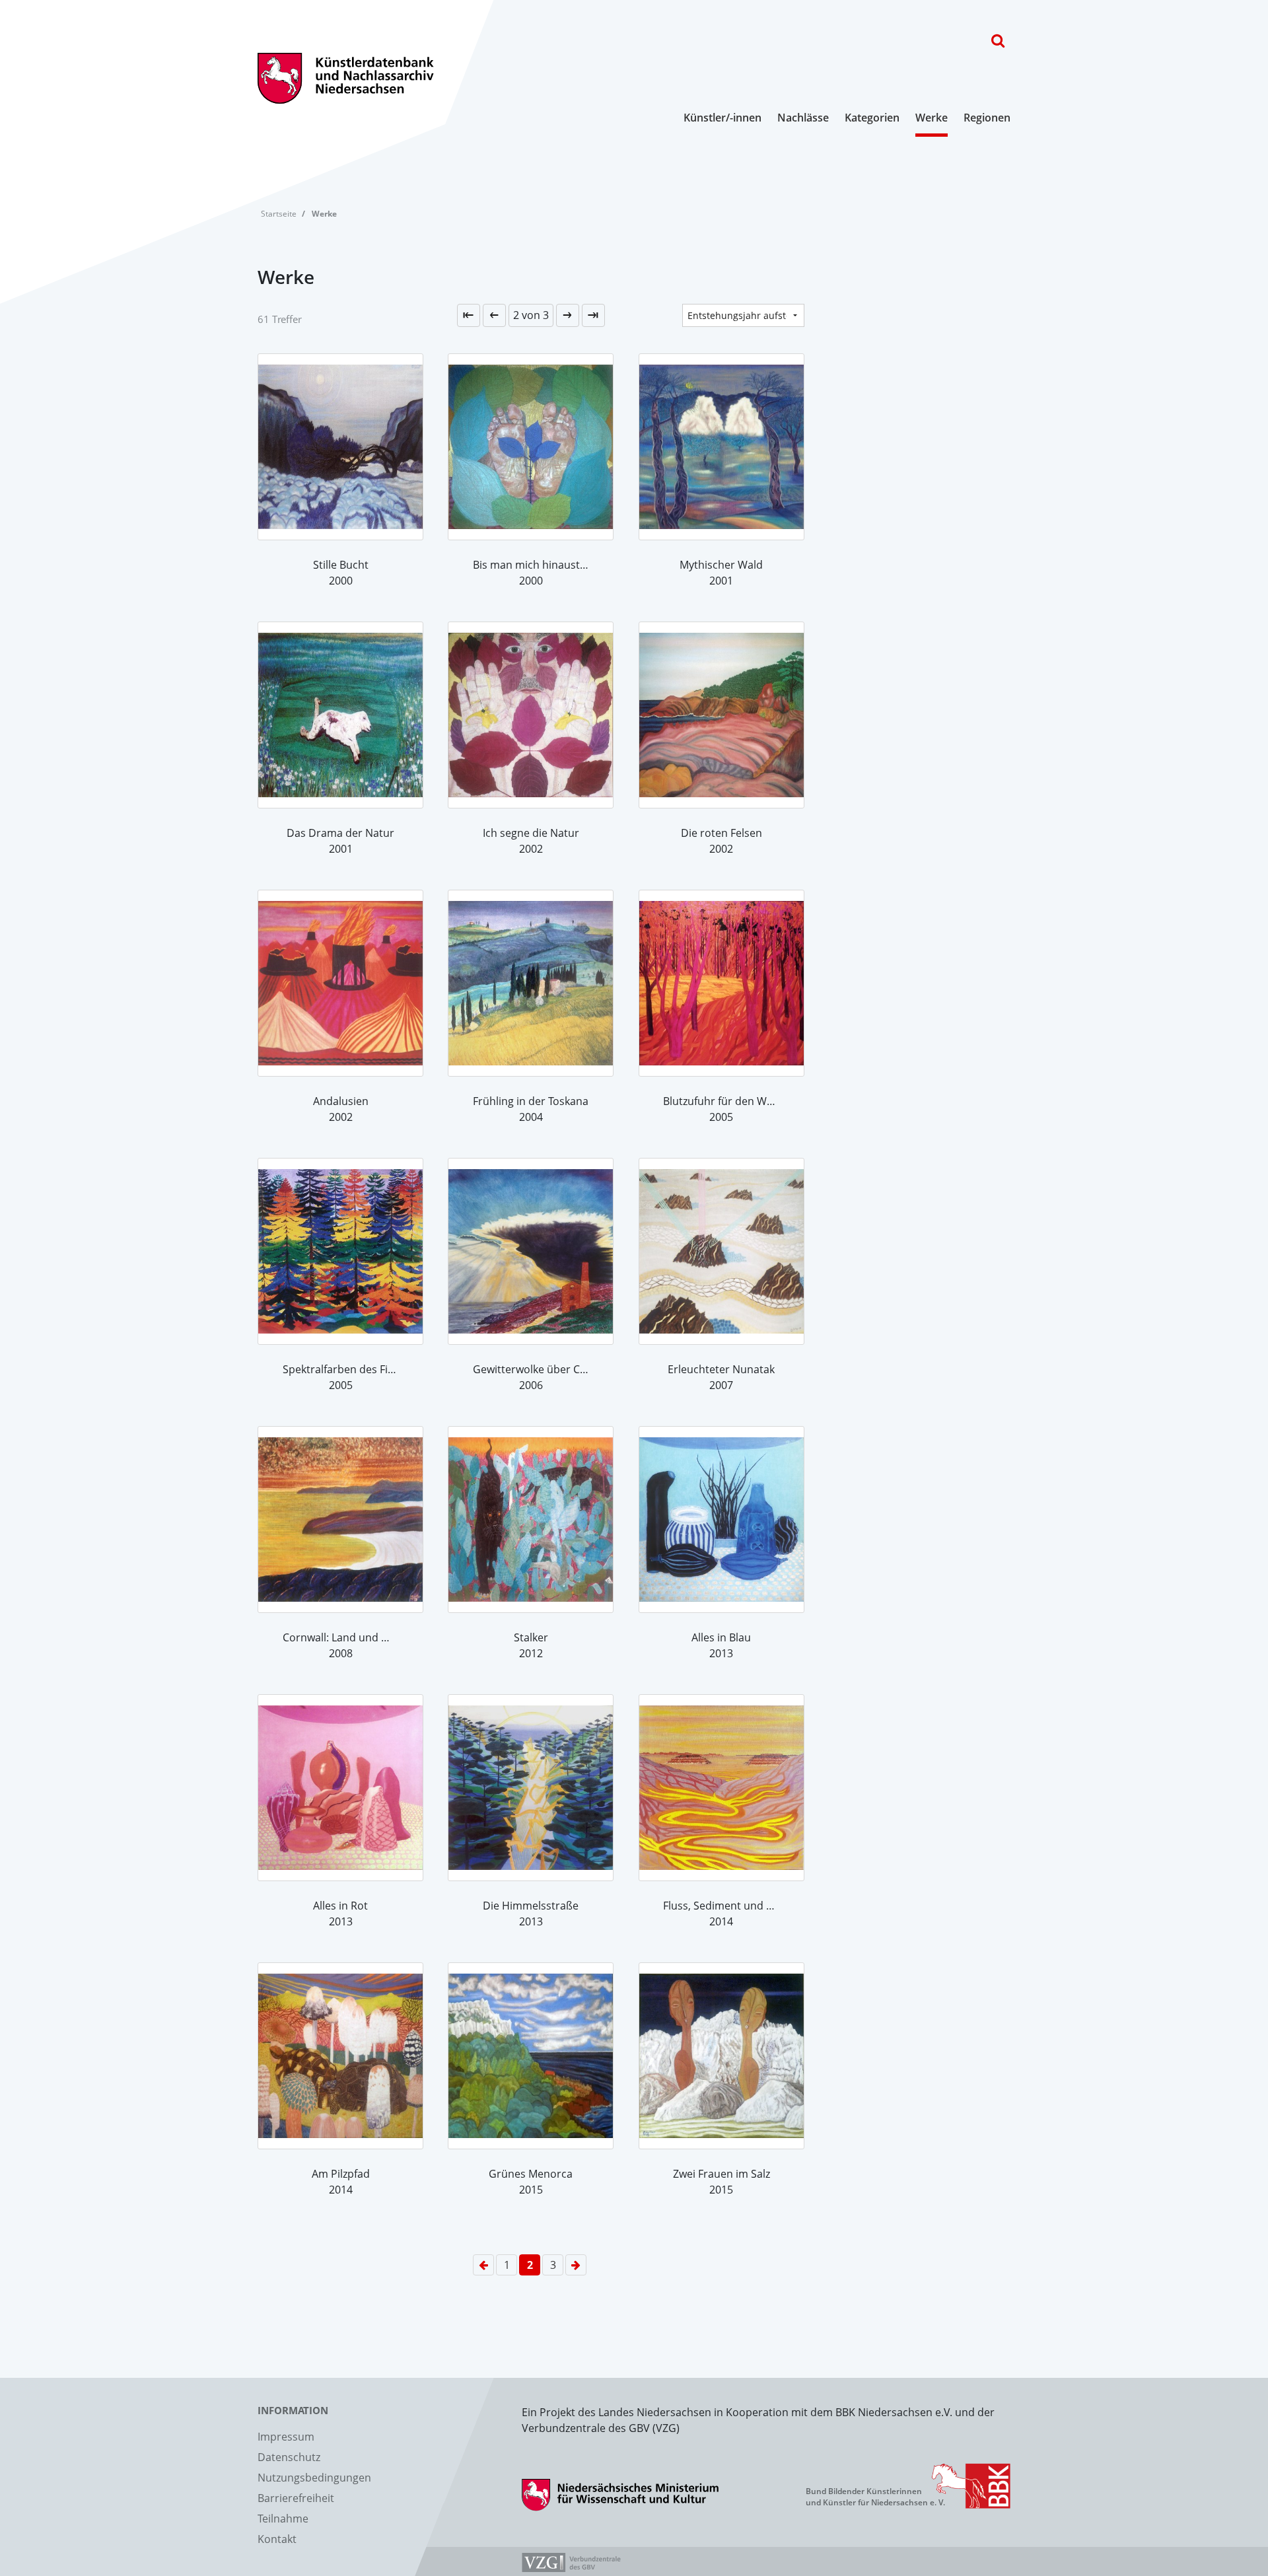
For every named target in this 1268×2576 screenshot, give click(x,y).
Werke (932, 118)
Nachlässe (803, 118)
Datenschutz (289, 2457)
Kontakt (277, 2539)
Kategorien (872, 118)
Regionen (987, 118)
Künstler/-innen (722, 118)
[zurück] (494, 315)
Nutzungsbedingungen (314, 2478)
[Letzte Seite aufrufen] (469, 315)
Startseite (279, 214)
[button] (531, 315)
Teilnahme (283, 2519)
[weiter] (568, 315)
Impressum (286, 2437)
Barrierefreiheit (296, 2498)
